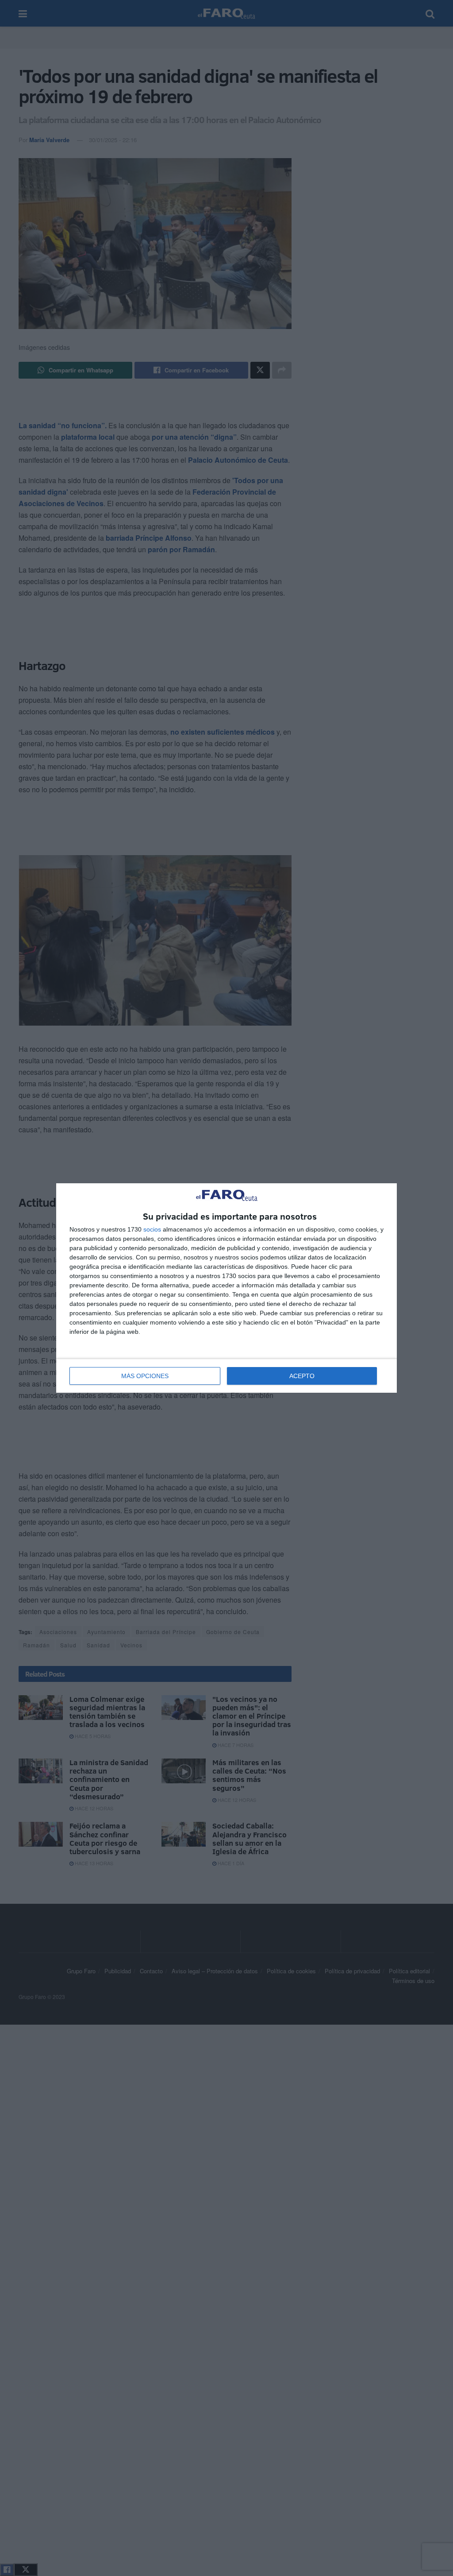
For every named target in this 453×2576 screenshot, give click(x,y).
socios (152, 1229)
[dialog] (226, 1288)
